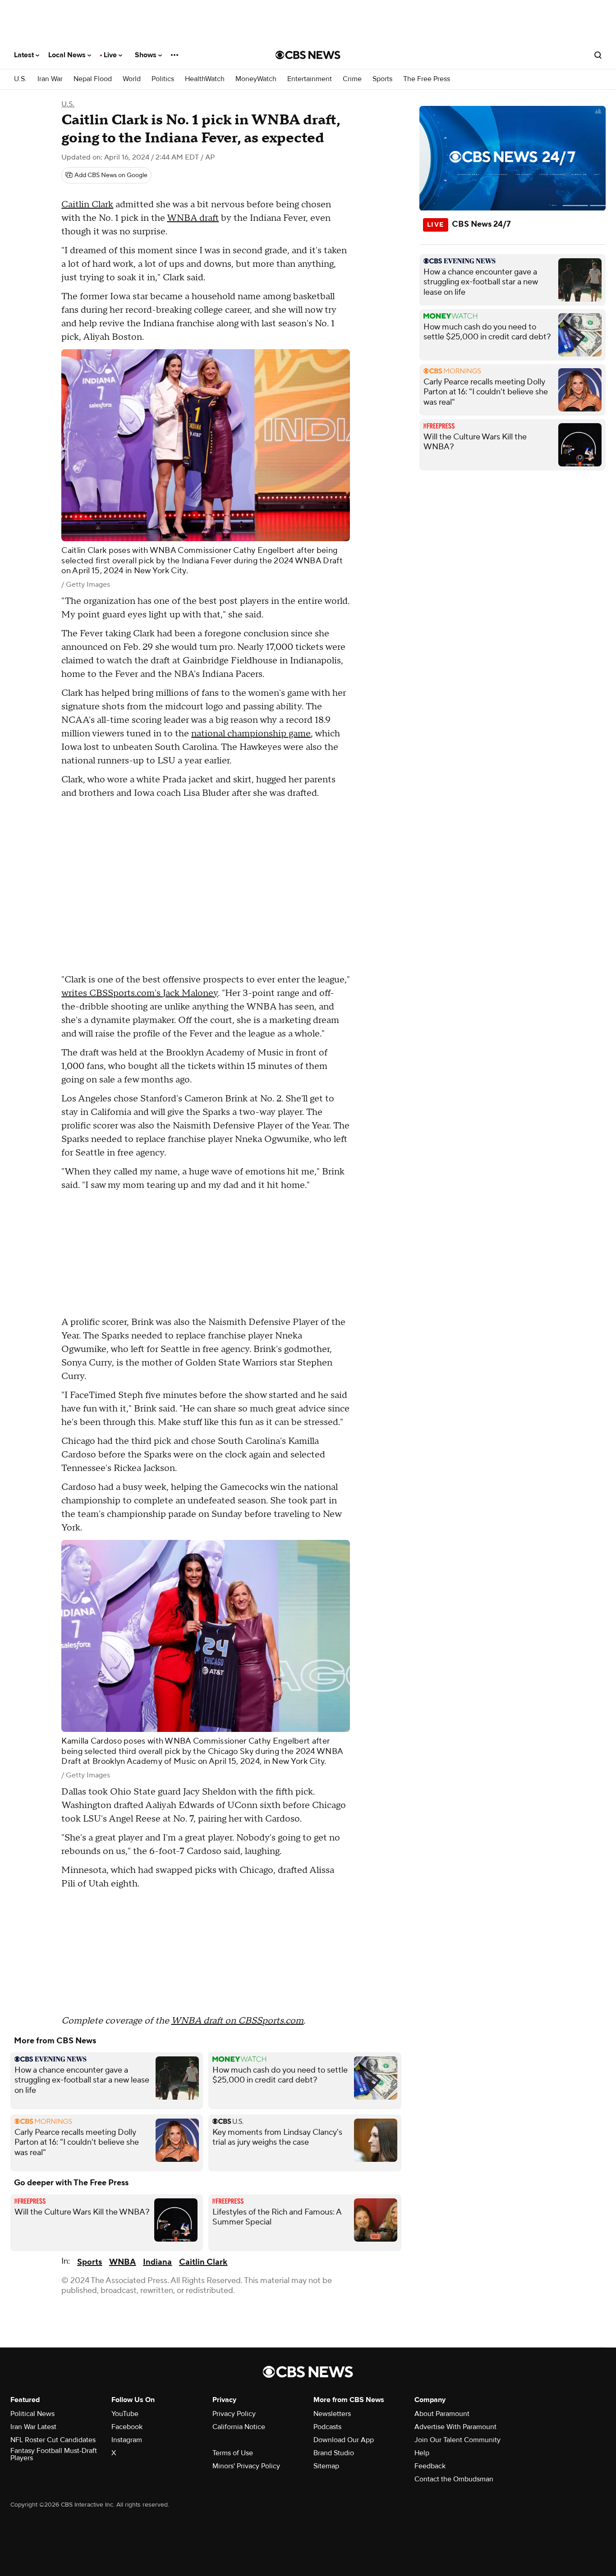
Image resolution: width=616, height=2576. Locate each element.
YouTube (125, 2414)
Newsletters (332, 2414)
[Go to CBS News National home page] (308, 55)
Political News (32, 2414)
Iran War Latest (33, 2427)
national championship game (251, 734)
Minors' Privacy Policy (246, 2466)
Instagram (127, 2440)
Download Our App (344, 2440)
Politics (163, 79)
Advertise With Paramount (455, 2427)
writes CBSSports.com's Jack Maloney (140, 993)
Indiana (157, 2262)
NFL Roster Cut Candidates (53, 2440)
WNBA (122, 2262)
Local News (68, 55)
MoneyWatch (256, 79)
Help (422, 2453)
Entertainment (310, 79)
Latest (25, 55)
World (132, 79)
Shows (147, 55)
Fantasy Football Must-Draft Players (54, 2454)
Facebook (127, 2427)
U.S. (20, 79)
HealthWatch (205, 79)
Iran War (50, 79)
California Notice (239, 2427)
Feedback (430, 2466)
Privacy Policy (234, 2414)
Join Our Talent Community (457, 2440)
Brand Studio (334, 2453)
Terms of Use (233, 2453)
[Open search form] (598, 55)
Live (111, 55)
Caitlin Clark (87, 205)
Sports (382, 79)
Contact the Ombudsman (454, 2479)
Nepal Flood (93, 79)
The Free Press (427, 79)
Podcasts (327, 2427)
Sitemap (326, 2466)
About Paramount (442, 2414)
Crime (352, 79)
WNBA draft (193, 218)
